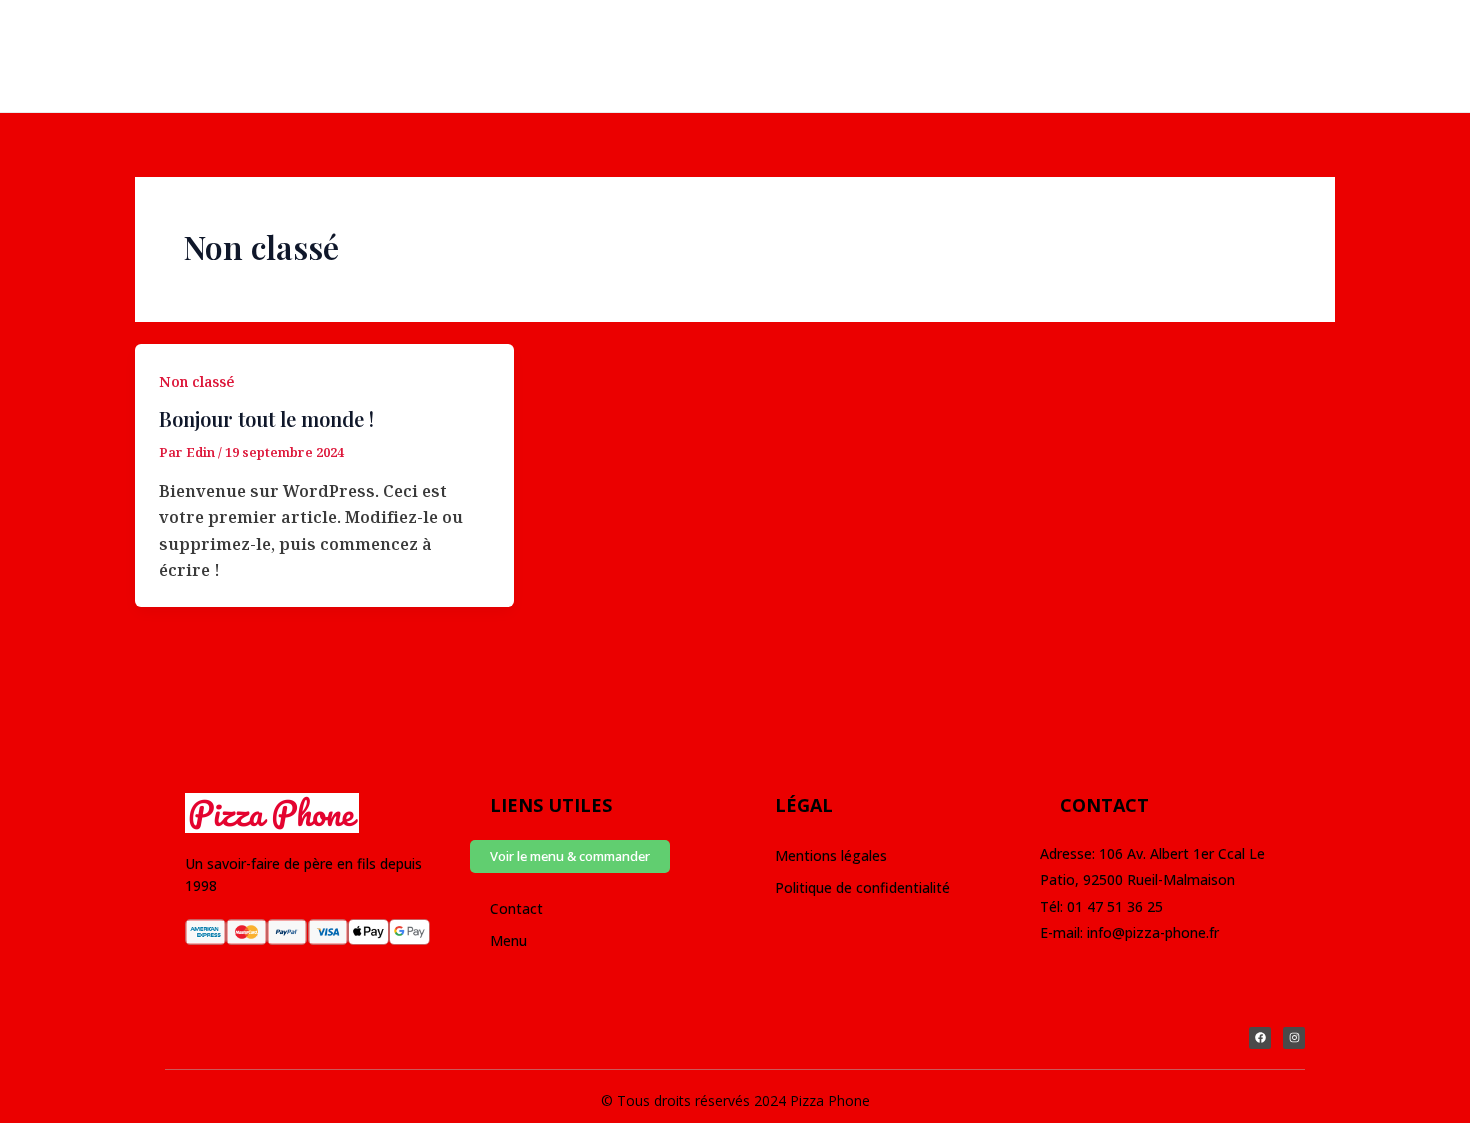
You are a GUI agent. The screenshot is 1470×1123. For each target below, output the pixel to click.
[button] (570, 856)
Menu (508, 940)
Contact (516, 908)
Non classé (196, 381)
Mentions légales (833, 855)
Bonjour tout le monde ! (266, 418)
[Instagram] (90, 43)
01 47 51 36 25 (1115, 906)
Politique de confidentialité (862, 887)
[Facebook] (45, 43)
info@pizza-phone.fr (1153, 932)
